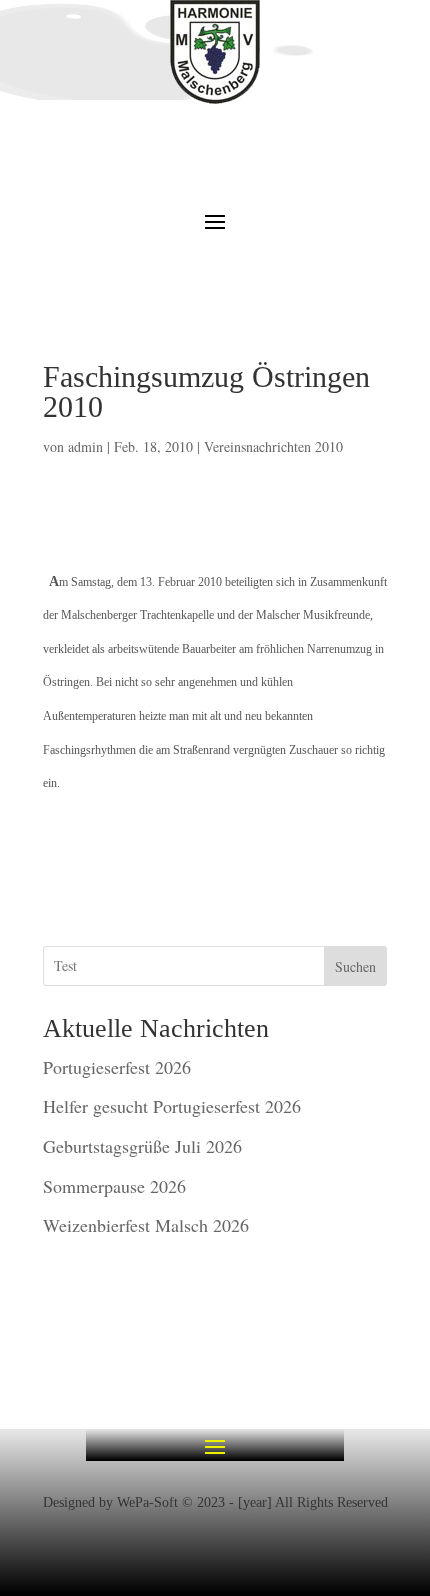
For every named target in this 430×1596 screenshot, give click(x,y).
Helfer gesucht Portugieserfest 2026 (172, 1106)
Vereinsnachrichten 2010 (273, 446)
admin (85, 446)
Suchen (355, 966)
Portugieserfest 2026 (117, 1067)
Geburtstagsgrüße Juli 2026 (142, 1146)
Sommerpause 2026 (114, 1186)
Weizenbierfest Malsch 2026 (146, 1225)
